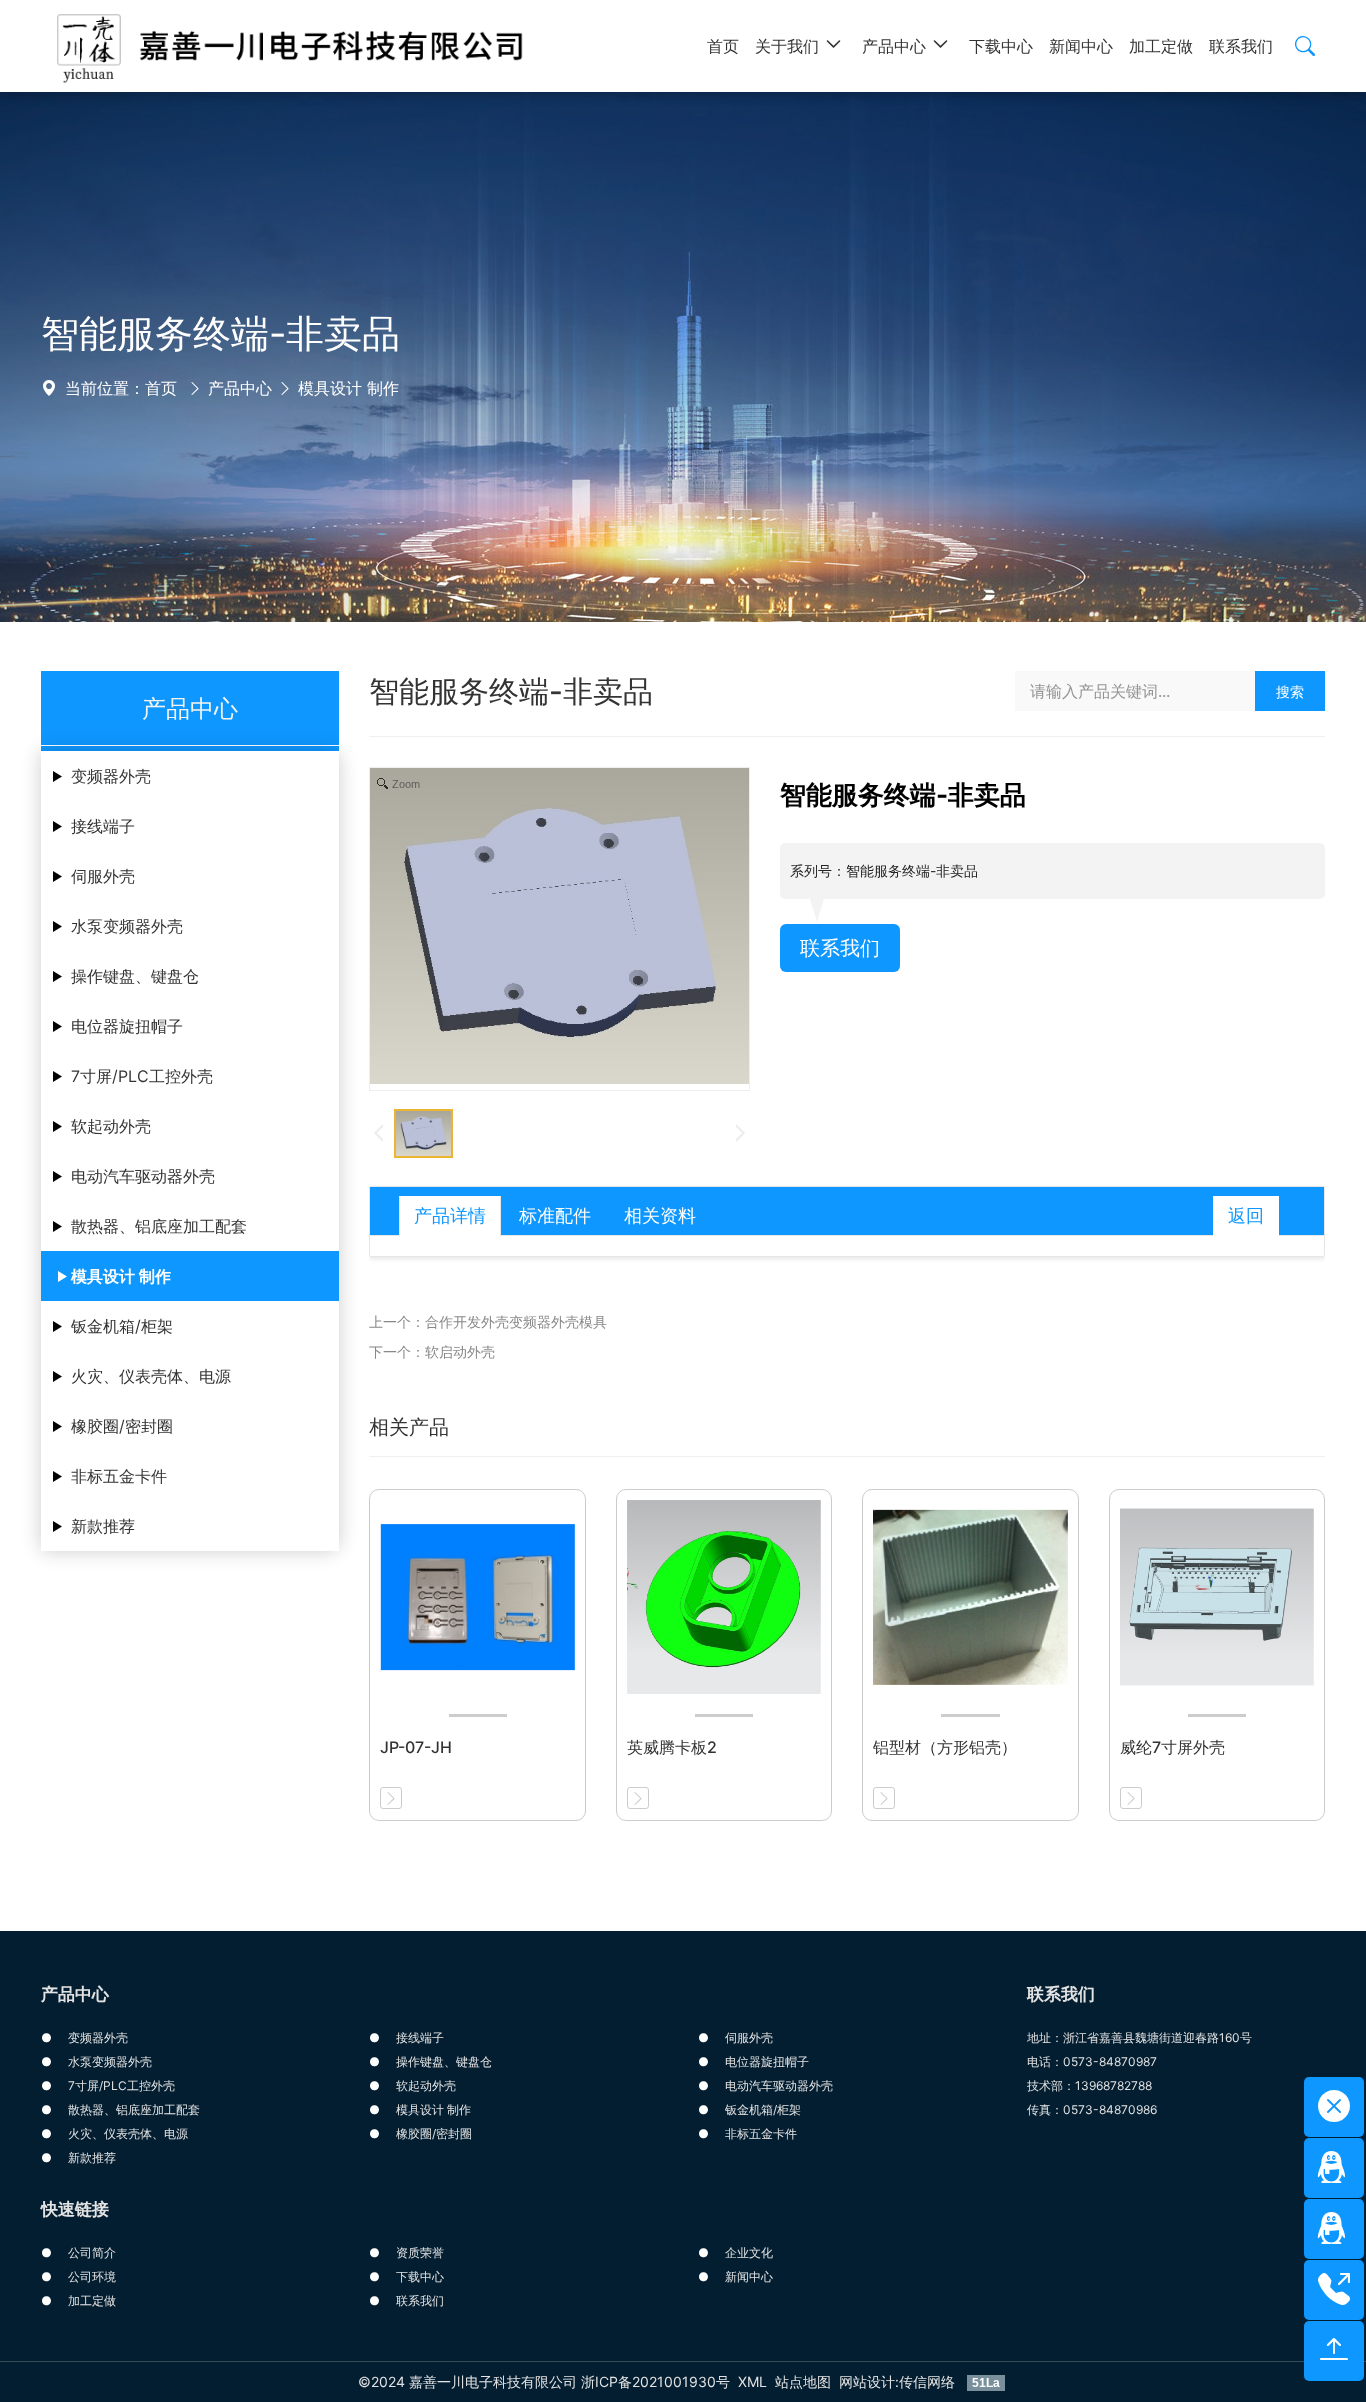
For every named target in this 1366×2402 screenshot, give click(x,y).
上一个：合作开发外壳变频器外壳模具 (488, 1321)
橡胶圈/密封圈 (122, 1426)
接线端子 (103, 826)
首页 (161, 388)
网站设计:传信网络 (899, 2381)
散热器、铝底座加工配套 (159, 1226)
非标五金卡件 (119, 1476)
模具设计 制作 (348, 388)
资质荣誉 (420, 2252)
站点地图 (803, 2381)
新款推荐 (103, 1526)
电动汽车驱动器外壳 (143, 1176)
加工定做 (92, 2300)
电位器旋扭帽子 (127, 1026)
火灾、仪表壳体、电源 (151, 1376)
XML (752, 2381)
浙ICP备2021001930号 (655, 2381)
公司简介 (92, 2252)
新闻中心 (749, 2276)
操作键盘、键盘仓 (135, 976)
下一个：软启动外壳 (432, 1351)
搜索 (1290, 691)
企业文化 (749, 2252)
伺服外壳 (103, 876)
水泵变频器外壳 (127, 926)
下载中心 (420, 2276)
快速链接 (75, 2209)
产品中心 (240, 388)
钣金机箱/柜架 (122, 1326)
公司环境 (92, 2276)
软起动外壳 (111, 1126)
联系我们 (840, 948)
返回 (1246, 1215)
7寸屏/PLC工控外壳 (142, 1076)
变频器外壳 (111, 776)
